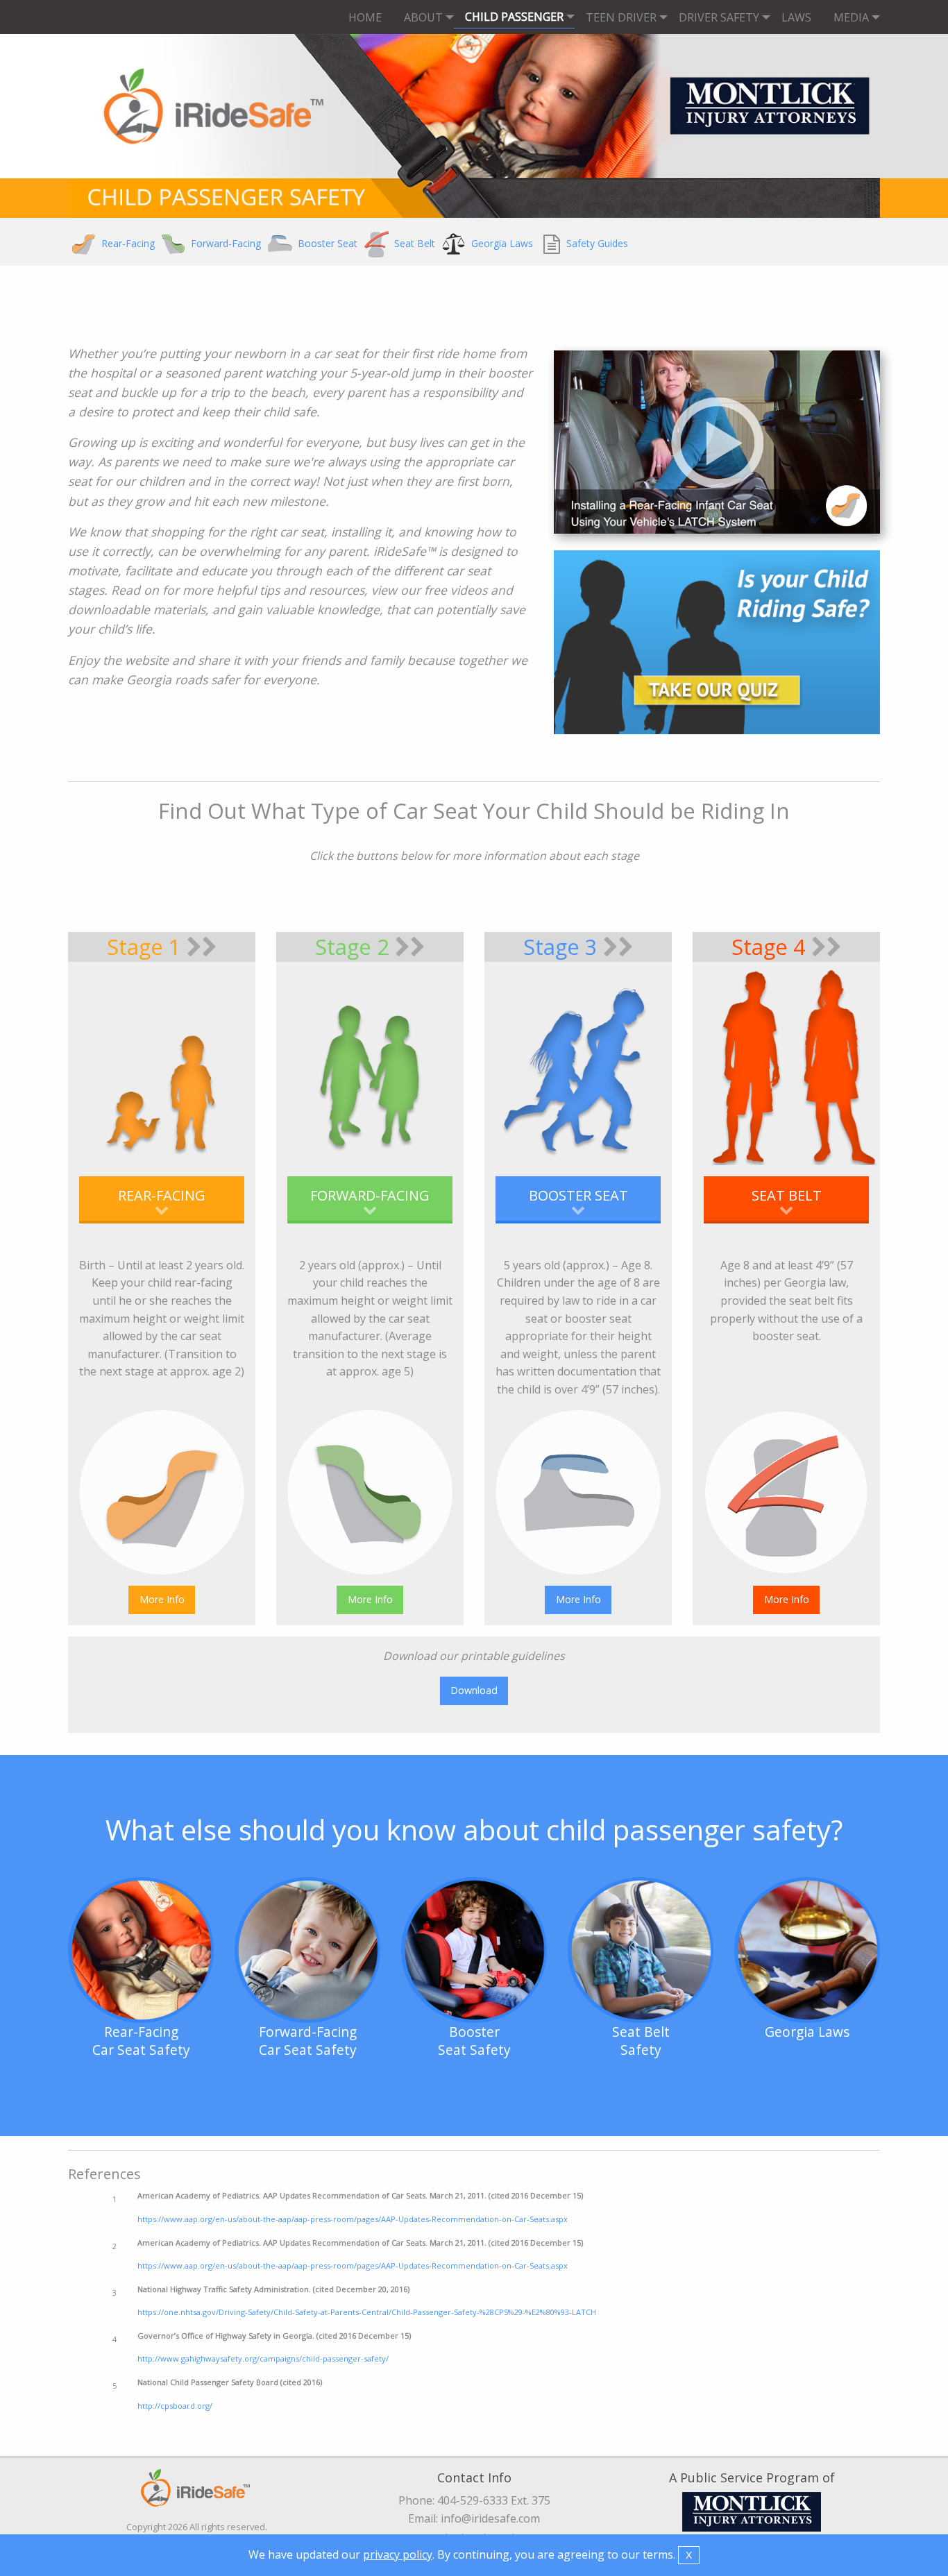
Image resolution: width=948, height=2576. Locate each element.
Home (365, 17)
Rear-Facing (127, 243)
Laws (796, 17)
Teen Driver (621, 17)
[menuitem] (365, 17)
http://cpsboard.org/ (175, 2406)
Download (474, 1690)
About (423, 17)
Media (851, 17)
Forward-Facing (225, 243)
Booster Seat (326, 243)
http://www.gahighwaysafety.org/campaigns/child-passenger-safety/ (263, 2358)
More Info (162, 1599)
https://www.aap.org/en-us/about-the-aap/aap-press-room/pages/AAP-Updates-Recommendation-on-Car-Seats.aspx (353, 2219)
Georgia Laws (501, 243)
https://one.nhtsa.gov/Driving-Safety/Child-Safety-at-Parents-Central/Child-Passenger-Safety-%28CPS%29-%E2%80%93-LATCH (367, 2312)
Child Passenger (514, 17)
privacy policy (398, 2554)
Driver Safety (719, 17)
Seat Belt (413, 243)
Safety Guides (596, 243)
